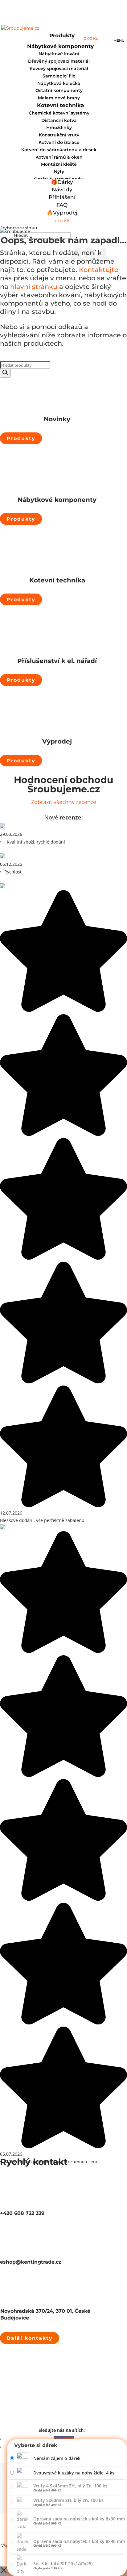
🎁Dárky (62, 182)
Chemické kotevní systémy (59, 113)
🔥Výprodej (62, 213)
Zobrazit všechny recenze (64, 802)
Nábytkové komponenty (60, 46)
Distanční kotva (59, 120)
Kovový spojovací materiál (59, 69)
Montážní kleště (59, 164)
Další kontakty (30, 2338)
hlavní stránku (33, 287)
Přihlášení (62, 197)
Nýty (59, 172)
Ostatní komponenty (59, 90)
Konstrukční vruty (59, 135)
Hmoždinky (59, 127)
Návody (62, 190)
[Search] (5, 373)
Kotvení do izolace (59, 142)
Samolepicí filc (59, 76)
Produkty (21, 438)
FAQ (62, 205)
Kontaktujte (99, 270)
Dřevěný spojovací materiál (59, 61)
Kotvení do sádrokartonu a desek (59, 150)
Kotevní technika (60, 105)
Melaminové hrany (59, 98)
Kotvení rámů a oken (59, 157)
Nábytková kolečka (59, 83)
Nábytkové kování (59, 54)
